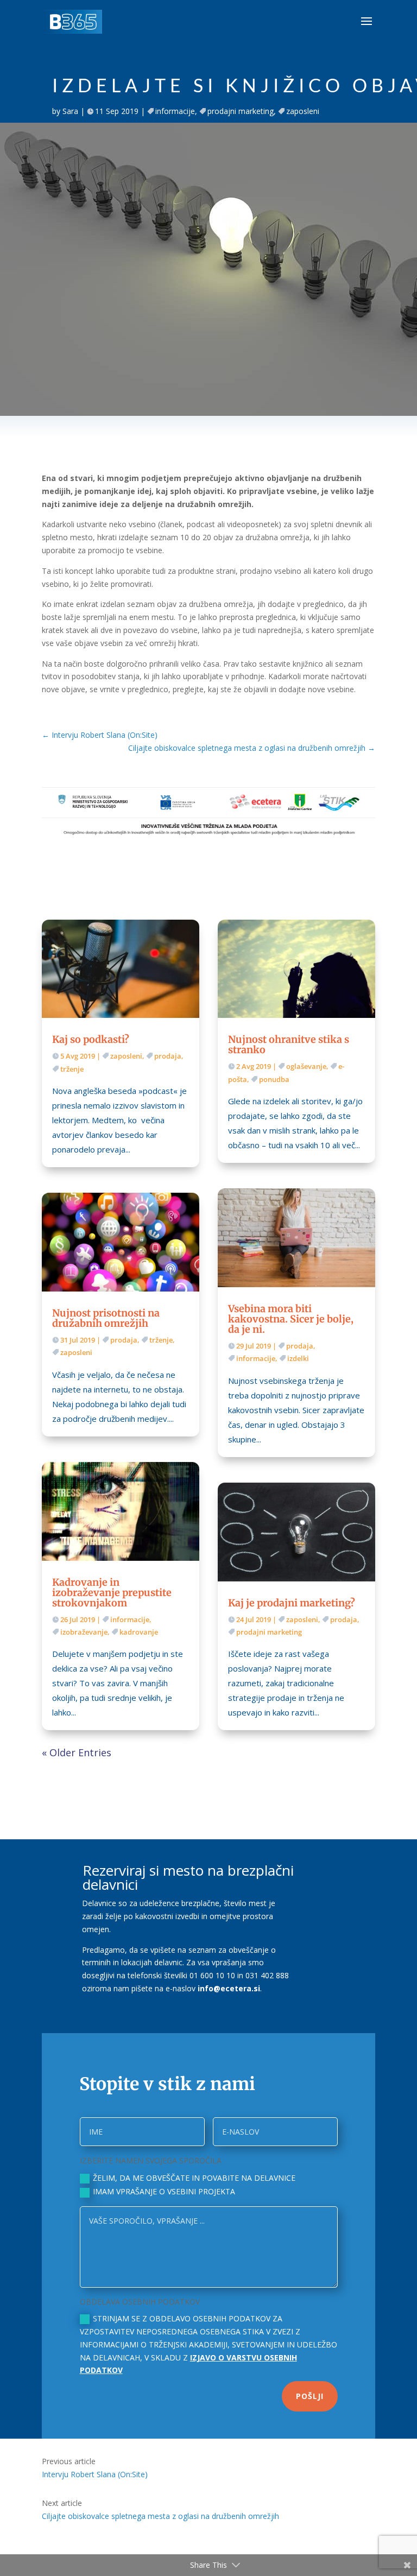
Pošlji (310, 2396)
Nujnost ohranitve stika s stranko (289, 1045)
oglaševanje (306, 1066)
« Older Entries (77, 1752)
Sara (70, 111)
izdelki (298, 1358)
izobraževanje (84, 1632)
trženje (72, 1069)
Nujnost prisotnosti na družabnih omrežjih (106, 1318)
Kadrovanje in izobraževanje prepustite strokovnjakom (112, 1593)
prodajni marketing (241, 111)
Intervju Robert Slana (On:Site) (95, 2474)
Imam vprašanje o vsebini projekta (164, 2191)
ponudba (274, 1079)
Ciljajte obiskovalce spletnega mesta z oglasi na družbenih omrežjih (160, 2516)
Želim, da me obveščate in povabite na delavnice (194, 2178)
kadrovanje (139, 1632)
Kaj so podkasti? (91, 1039)
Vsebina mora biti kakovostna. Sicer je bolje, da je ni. (291, 1319)
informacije (175, 111)
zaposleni (303, 111)
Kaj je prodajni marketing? (292, 1603)
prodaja (168, 1056)
